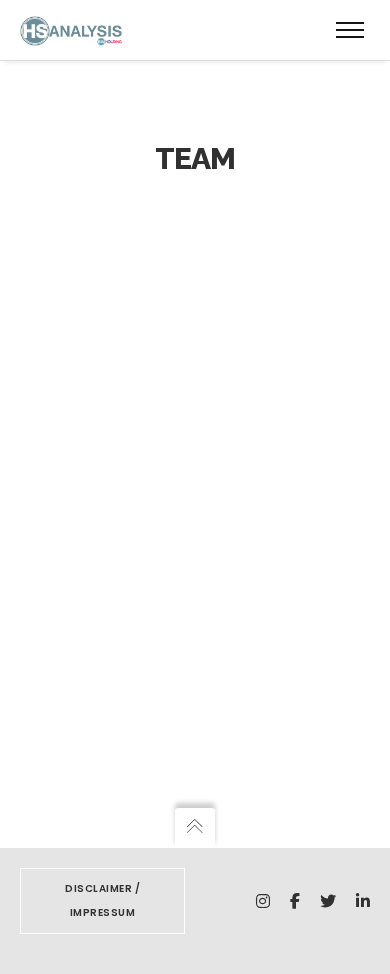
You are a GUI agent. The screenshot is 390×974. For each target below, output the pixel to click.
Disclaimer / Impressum (102, 900)
